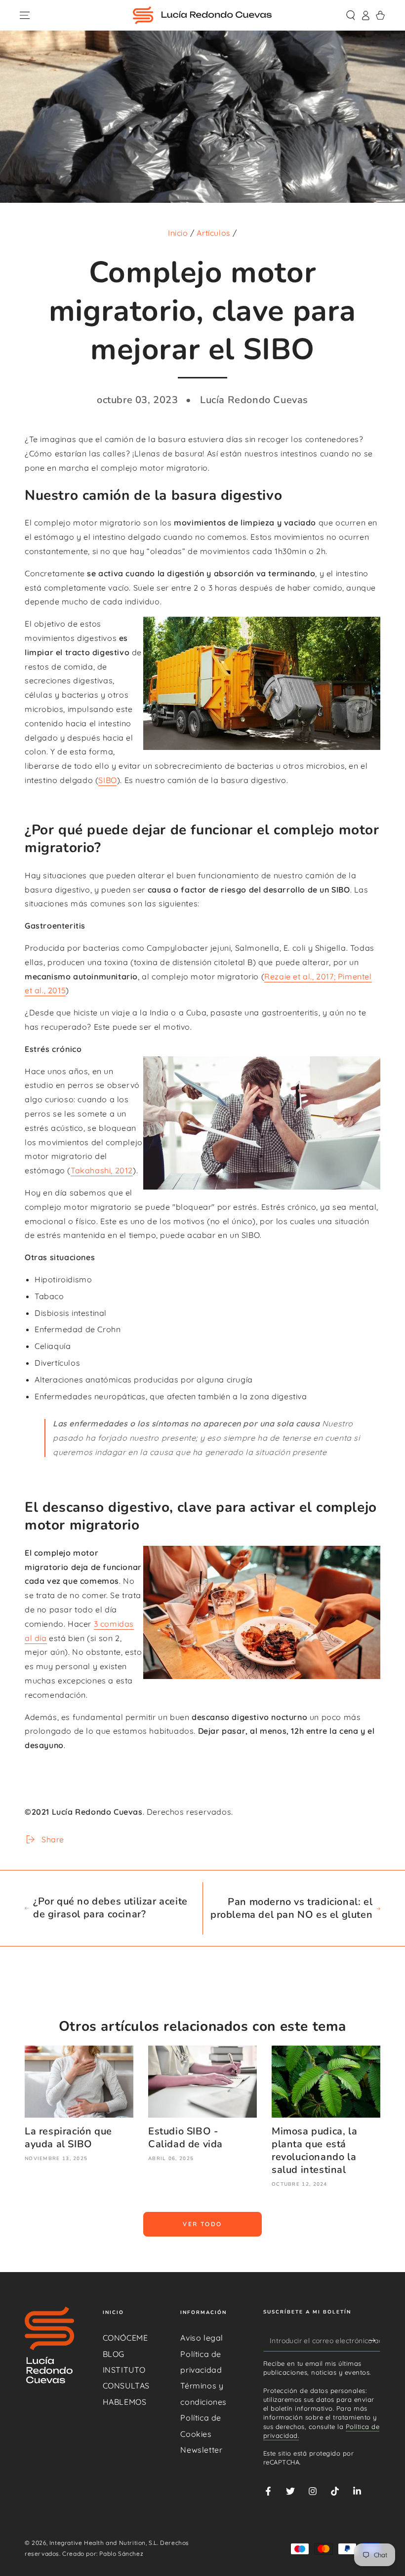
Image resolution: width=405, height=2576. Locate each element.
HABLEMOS (125, 2402)
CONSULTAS (126, 2386)
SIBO (107, 780)
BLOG (114, 2354)
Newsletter (201, 2450)
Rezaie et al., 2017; (301, 976)
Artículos (213, 233)
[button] (351, 15)
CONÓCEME (125, 2338)
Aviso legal (202, 2338)
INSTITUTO (124, 2370)
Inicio (178, 233)
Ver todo (202, 2224)
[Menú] (25, 15)
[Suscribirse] (375, 2340)
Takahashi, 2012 (102, 1170)
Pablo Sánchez (121, 2554)
